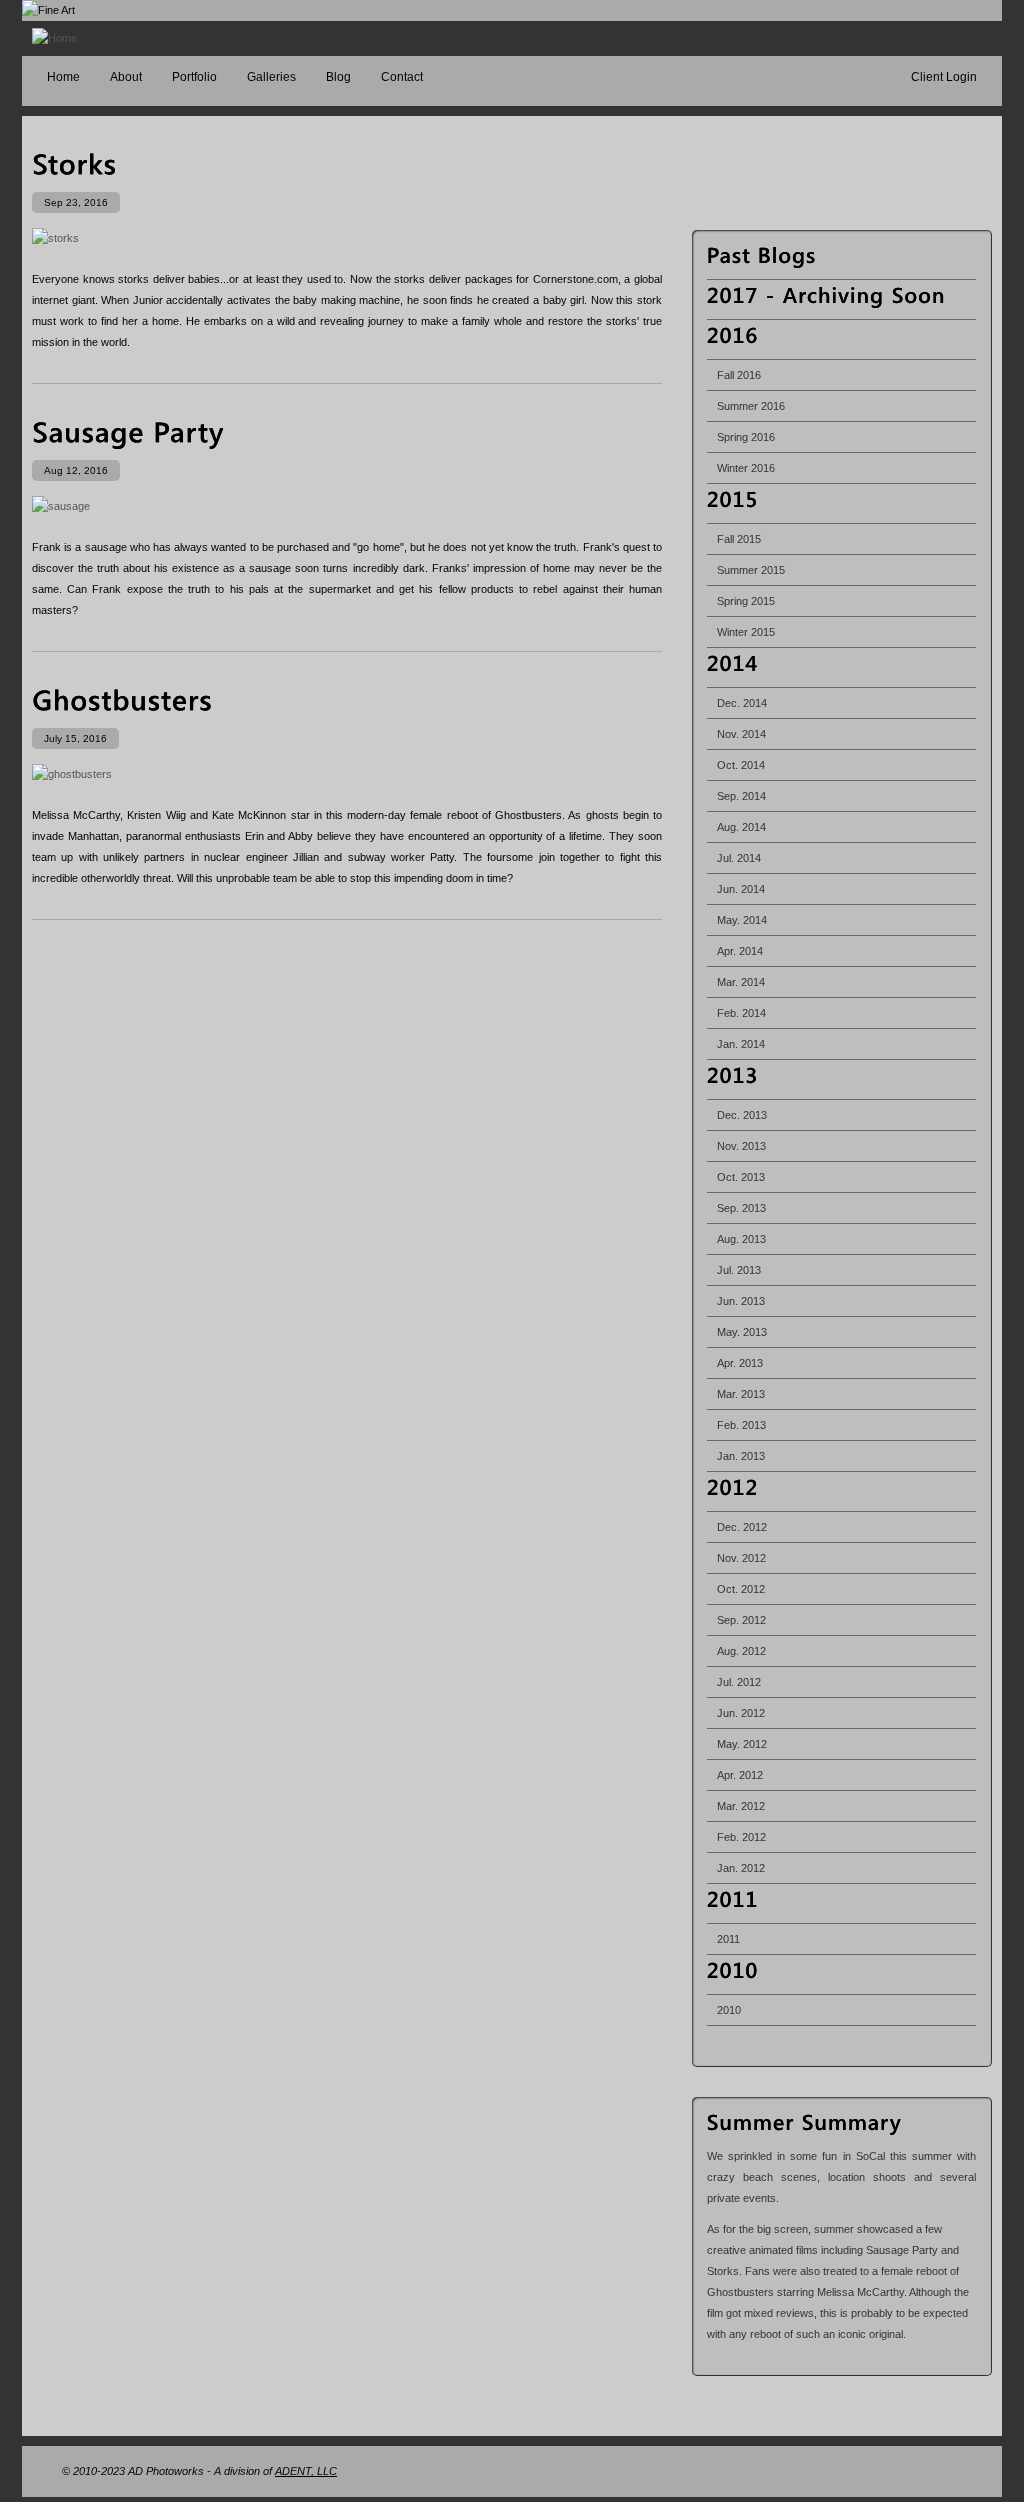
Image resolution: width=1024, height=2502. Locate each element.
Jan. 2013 (741, 1456)
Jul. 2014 (739, 858)
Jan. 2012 (741, 1868)
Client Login (944, 77)
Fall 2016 (739, 375)
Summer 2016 (751, 406)
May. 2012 (742, 1744)
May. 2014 (742, 920)
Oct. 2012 (741, 1589)
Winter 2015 (746, 632)
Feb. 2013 (741, 1425)
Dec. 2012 (742, 1527)
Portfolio (194, 77)
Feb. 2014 (741, 1013)
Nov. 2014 (741, 734)
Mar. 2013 (741, 1394)
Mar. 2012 (741, 1806)
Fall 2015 (739, 539)
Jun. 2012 (741, 1713)
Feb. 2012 (741, 1837)
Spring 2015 (746, 601)
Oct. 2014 (741, 765)
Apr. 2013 (740, 1363)
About (126, 77)
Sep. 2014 (741, 796)
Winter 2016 (746, 468)
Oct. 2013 (741, 1177)
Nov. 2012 (741, 1558)
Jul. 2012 (739, 1682)
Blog (338, 77)
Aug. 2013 (741, 1239)
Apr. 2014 (740, 951)
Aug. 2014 (741, 827)
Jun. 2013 (741, 1301)
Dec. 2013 (742, 1115)
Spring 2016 (746, 437)
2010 (729, 2010)
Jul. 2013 (739, 1270)
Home (63, 77)
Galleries (271, 77)
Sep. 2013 (741, 1208)
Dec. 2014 (742, 703)
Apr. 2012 (740, 1775)
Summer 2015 (751, 570)
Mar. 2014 (741, 982)
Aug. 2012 (741, 1651)
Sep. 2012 (741, 1620)
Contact (402, 77)
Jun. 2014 (741, 889)
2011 (728, 1939)
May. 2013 (742, 1332)
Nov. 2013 (741, 1146)
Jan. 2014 (741, 1044)
